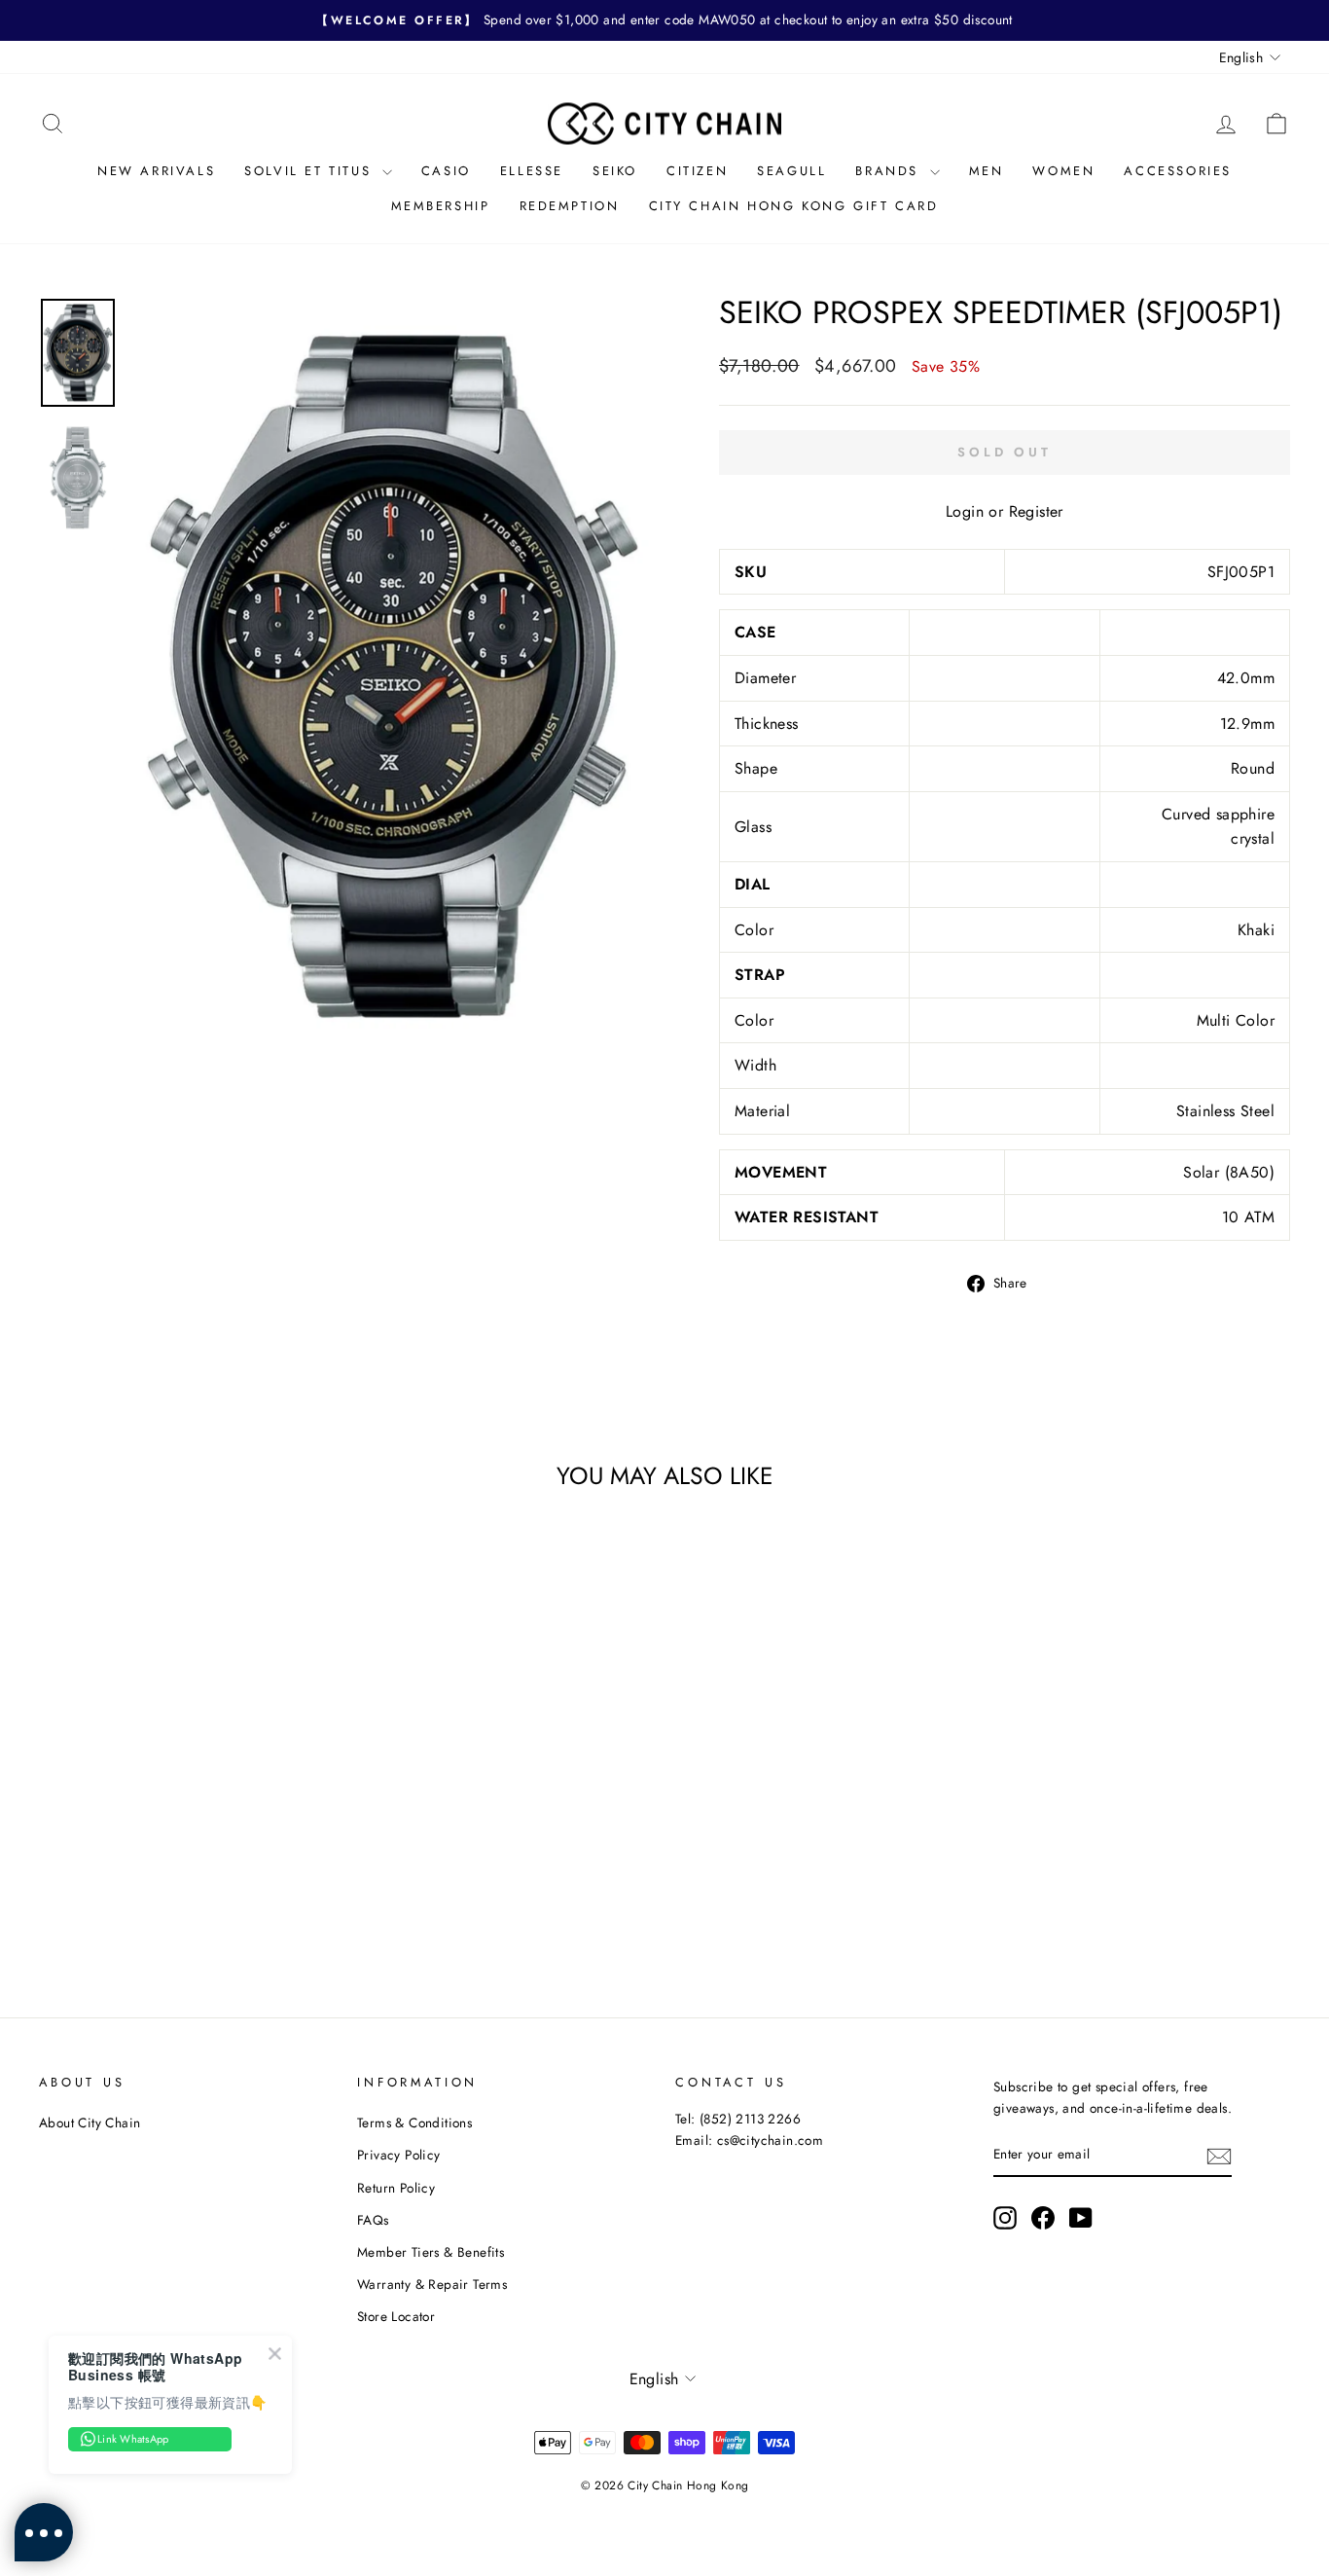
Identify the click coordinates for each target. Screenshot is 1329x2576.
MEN (987, 171)
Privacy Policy (399, 2155)
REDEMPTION (570, 206)
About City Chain (90, 2122)
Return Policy (396, 2188)
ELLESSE (532, 171)
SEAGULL (791, 171)
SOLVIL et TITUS (311, 171)
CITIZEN (697, 171)
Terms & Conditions (414, 2122)
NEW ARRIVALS (156, 171)
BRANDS (890, 171)
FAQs (373, 2220)
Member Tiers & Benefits (431, 2252)
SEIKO (615, 171)
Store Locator (396, 2316)
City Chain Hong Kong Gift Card (794, 206)
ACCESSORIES (1178, 171)
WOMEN (1063, 171)
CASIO (446, 171)
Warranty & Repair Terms (432, 2284)
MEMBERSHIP (441, 206)
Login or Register (1005, 511)
